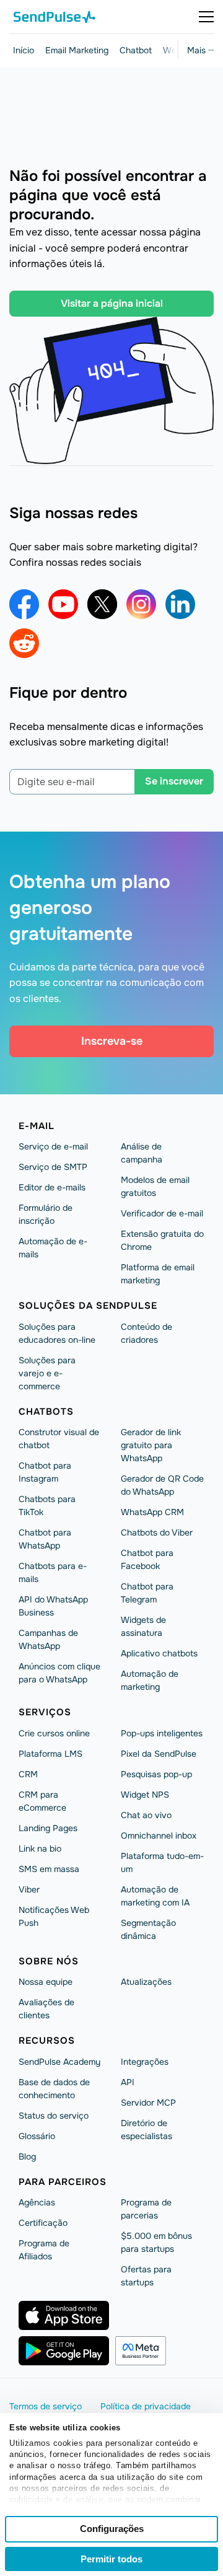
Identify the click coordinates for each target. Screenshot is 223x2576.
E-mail (37, 1126)
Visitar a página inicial (112, 303)
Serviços (45, 1712)
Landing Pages (48, 1828)
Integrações (145, 2062)
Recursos (47, 2041)
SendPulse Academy (59, 2062)
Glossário (37, 2136)
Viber (29, 1889)
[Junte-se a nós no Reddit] (24, 643)
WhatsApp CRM (152, 1512)
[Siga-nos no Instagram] (141, 604)
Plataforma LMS (50, 1754)
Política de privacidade (146, 2406)
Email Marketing (77, 50)
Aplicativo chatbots (159, 1653)
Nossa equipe (46, 1982)
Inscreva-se (112, 1041)
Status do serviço (54, 2116)
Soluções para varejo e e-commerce (47, 1373)
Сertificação (43, 2223)
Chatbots (46, 1412)
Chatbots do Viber (157, 1532)
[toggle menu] (206, 17)
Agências (37, 2202)
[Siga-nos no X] (102, 604)
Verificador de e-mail (162, 1213)
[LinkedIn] (180, 604)
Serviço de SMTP (53, 1167)
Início (24, 50)
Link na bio (40, 1848)
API (128, 2082)
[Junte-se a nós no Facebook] (24, 604)
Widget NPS (145, 1795)
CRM (28, 1774)
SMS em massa (49, 1869)
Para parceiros (63, 2182)
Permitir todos (111, 2559)
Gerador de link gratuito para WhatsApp (151, 1445)
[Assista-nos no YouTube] (63, 604)
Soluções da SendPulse (88, 1306)
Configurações (112, 2529)
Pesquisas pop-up (156, 1774)
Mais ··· (200, 50)
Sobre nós (49, 1961)
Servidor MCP (148, 2103)
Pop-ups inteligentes (162, 1733)
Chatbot (136, 50)
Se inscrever (174, 781)
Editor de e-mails (52, 1187)
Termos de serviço (46, 2406)
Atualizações (146, 1982)
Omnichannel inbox (159, 1835)
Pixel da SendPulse (159, 1754)
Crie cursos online (54, 1733)
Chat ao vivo (146, 1815)
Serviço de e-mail (53, 1146)
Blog (27, 2156)
